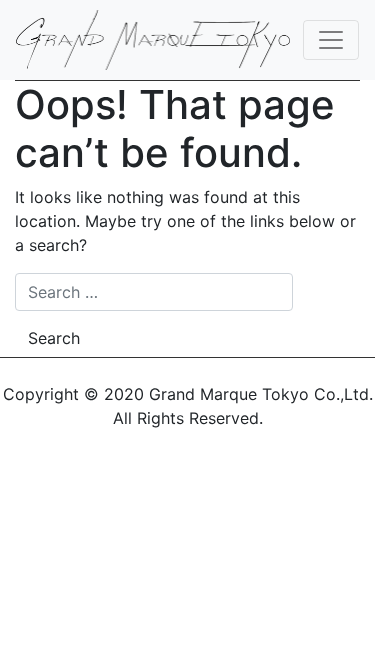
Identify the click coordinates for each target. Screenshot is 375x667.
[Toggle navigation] (331, 40)
